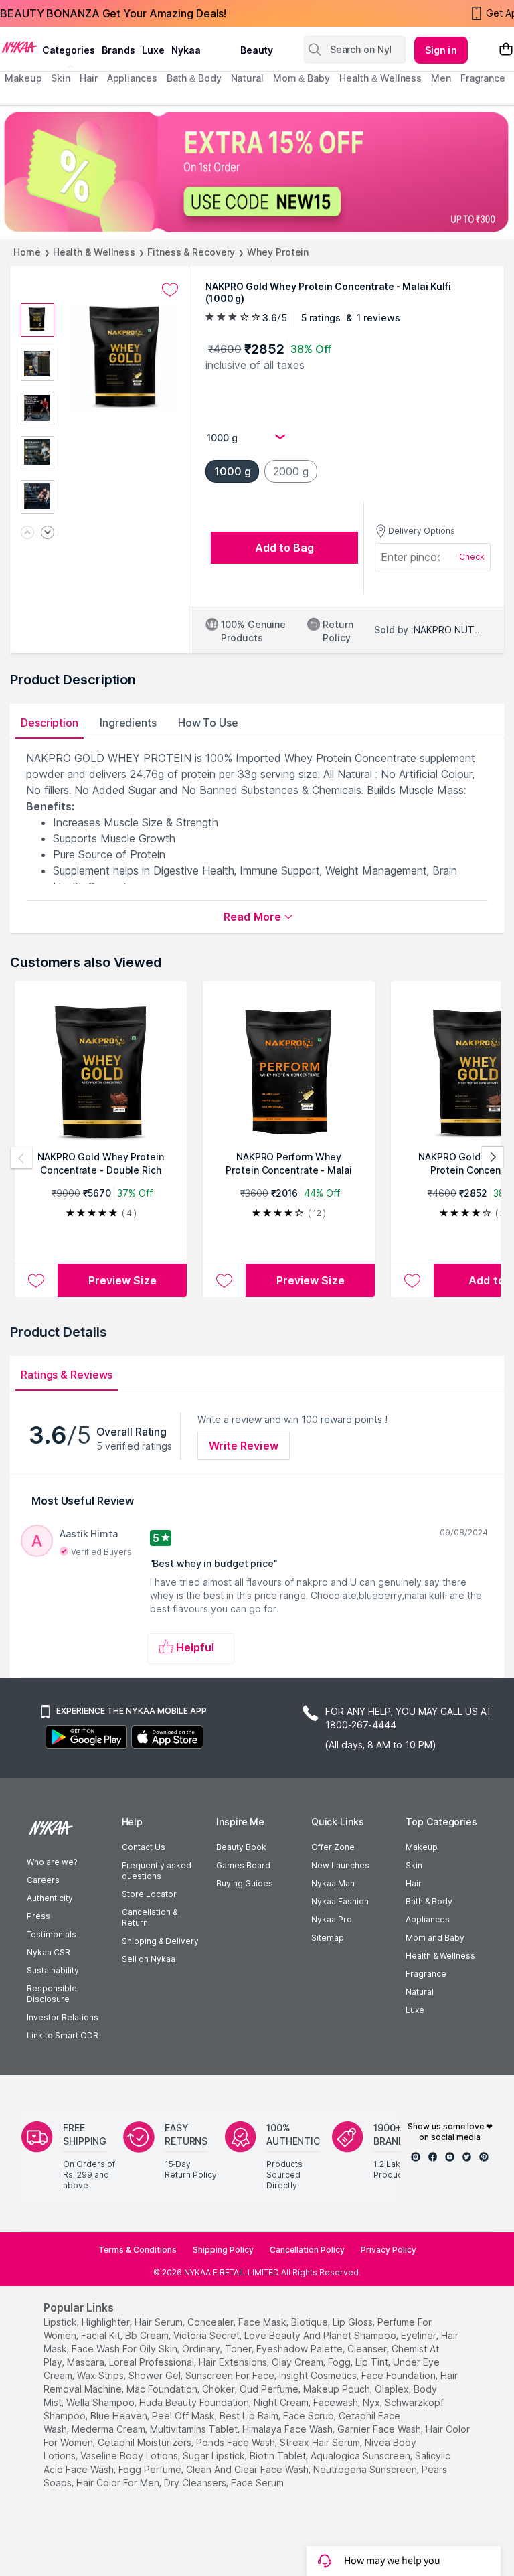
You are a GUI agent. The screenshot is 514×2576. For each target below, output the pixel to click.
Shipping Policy (223, 2250)
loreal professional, (153, 2362)
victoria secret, (207, 2335)
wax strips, (101, 2375)
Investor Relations (63, 2017)
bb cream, (148, 2335)
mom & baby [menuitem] (302, 78)
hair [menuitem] (89, 78)
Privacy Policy (389, 2250)
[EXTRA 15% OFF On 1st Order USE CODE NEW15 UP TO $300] (257, 172)
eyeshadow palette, (301, 2349)
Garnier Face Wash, (380, 2429)
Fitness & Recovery (191, 252)
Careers (43, 1880)
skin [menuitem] (61, 78)
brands (118, 50)
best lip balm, (250, 2416)
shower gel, (156, 2375)
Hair (414, 1883)
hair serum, (160, 2322)
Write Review (244, 1446)
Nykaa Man (333, 1883)
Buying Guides (245, 1883)
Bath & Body (429, 1901)
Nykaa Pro (332, 1919)
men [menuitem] (441, 78)
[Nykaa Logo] (19, 46)
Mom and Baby (435, 1938)
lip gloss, (354, 2322)
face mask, (263, 2322)
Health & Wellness (94, 252)
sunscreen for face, (231, 2375)
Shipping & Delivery (160, 1941)
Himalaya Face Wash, (288, 2429)
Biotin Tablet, (279, 2456)
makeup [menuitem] (23, 78)
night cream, (282, 2402)
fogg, (340, 2362)
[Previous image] (27, 533)
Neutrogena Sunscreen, (366, 2469)
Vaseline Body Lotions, (130, 2456)
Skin (414, 1865)
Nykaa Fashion (340, 1901)
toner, (239, 2349)
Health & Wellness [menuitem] (380, 78)
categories (69, 50)
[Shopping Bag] (506, 50)
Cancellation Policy (307, 2250)
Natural (420, 1992)
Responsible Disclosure (52, 1994)
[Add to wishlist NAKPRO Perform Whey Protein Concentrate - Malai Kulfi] (224, 1280)
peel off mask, (184, 2416)
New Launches (340, 1865)
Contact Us (144, 1847)
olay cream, (298, 2362)
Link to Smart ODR (63, 2035)
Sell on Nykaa (149, 1959)
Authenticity (50, 1898)
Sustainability (53, 1970)
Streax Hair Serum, (321, 2442)
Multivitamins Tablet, (195, 2429)
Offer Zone (333, 1847)
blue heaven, (120, 2416)
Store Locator (149, 1894)
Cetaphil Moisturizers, (146, 2442)
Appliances (428, 1919)
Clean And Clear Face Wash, (248, 2469)
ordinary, (202, 2349)
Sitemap (328, 1938)
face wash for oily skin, (125, 2349)
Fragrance (426, 1974)
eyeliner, (420, 2335)
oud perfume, (270, 2389)
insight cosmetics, (319, 2375)
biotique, (311, 2322)
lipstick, (61, 2322)
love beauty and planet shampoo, (321, 2335)
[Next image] (48, 533)
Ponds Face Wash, (237, 2442)
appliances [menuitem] (132, 78)
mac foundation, (163, 2389)
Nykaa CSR (49, 1952)
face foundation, (400, 2375)
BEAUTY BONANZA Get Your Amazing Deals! (113, 13)
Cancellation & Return (150, 1917)
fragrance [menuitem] (483, 78)
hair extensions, (234, 2362)
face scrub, (310, 2416)
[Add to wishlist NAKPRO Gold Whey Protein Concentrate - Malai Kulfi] (170, 290)
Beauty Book (241, 1847)
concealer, (211, 2322)
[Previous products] (21, 1158)
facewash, (337, 2402)
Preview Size (122, 1280)
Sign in (441, 50)
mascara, (87, 2362)
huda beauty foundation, (195, 2402)
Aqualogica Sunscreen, (361, 2456)
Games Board (243, 1865)
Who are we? (52, 1862)
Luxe (415, 2010)
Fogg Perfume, (151, 2469)
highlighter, (107, 2322)
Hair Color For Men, (119, 2483)
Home (27, 252)
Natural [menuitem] (247, 78)
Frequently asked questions (157, 1871)
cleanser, (368, 2349)
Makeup (422, 1847)
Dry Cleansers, (196, 2483)
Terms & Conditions (138, 2250)
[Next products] (493, 1158)
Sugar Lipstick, (215, 2456)
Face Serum (257, 2483)
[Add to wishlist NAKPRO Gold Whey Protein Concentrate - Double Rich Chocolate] (36, 1280)
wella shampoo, (101, 2402)
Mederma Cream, (109, 2429)
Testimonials (52, 1934)
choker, (220, 2389)
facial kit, (102, 2335)
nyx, (372, 2402)
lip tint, (373, 2362)
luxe (153, 50)
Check (472, 557)
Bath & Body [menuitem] (194, 78)
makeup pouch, (338, 2389)
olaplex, (393, 2389)
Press (38, 1916)
